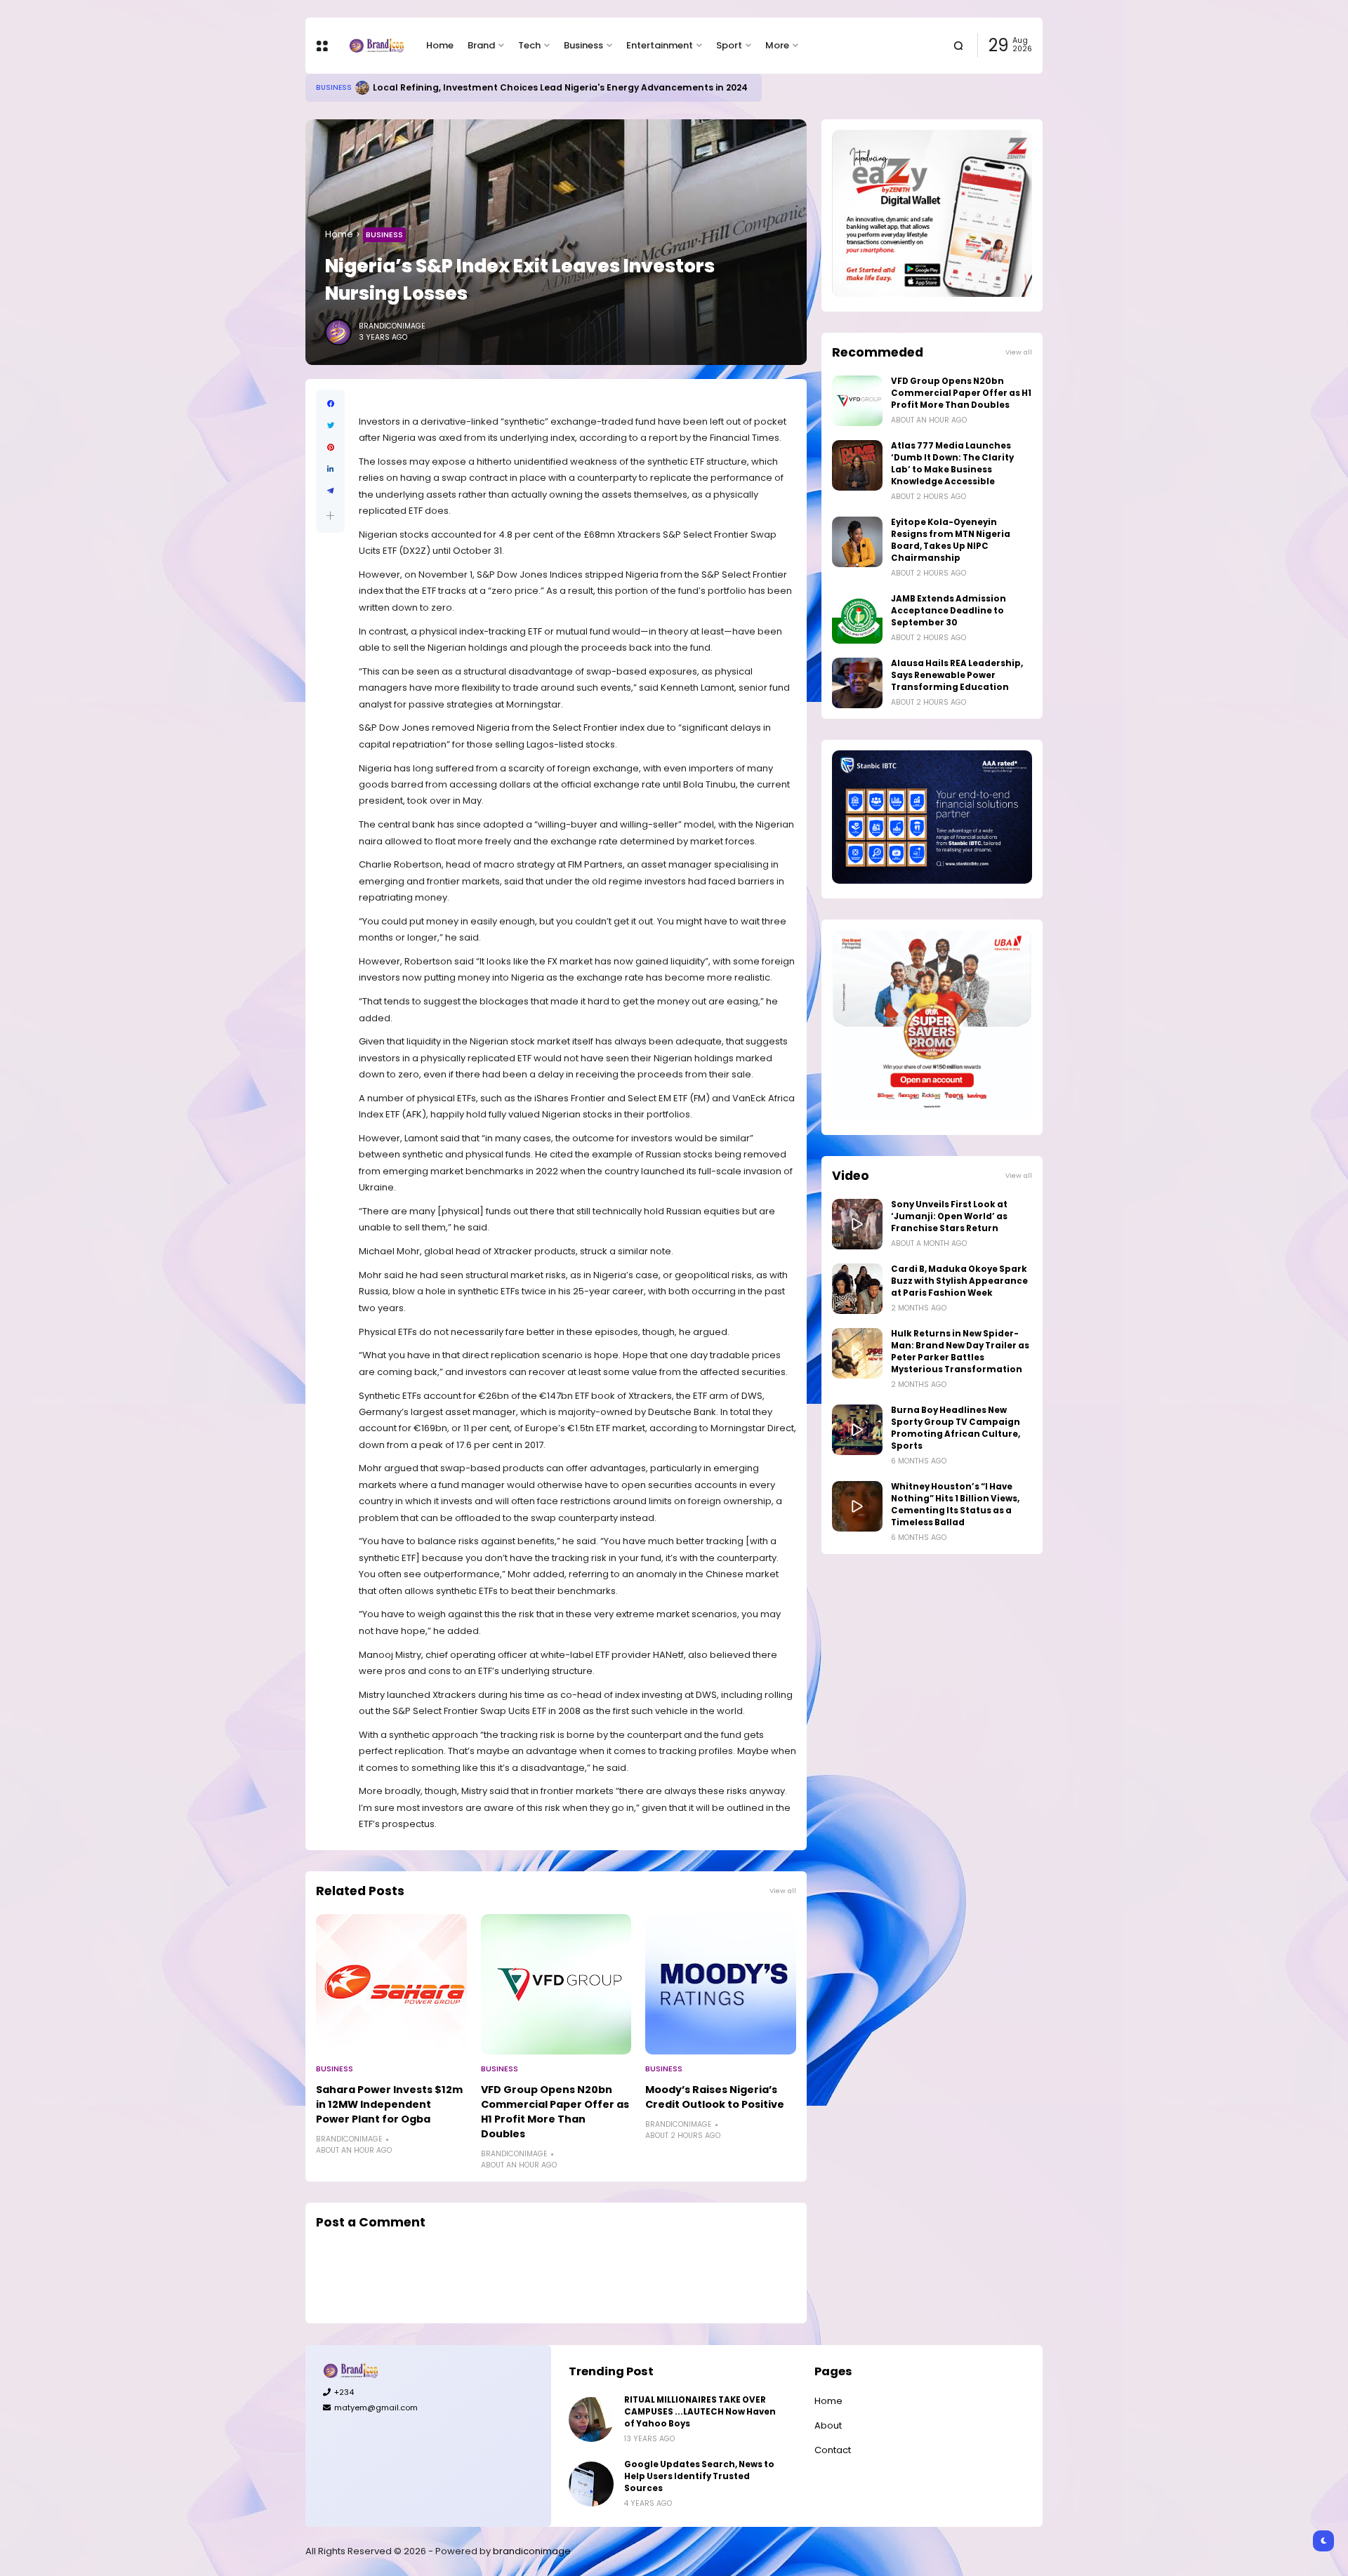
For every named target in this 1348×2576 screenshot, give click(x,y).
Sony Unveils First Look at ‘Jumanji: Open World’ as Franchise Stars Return (949, 1216)
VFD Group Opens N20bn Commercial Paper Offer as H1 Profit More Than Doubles (555, 2112)
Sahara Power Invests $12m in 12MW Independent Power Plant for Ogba (389, 2104)
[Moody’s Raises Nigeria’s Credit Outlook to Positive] (721, 1984)
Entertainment (660, 45)
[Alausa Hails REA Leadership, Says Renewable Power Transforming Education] (857, 683)
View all (783, 1891)
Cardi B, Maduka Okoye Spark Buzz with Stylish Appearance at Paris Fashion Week (959, 1281)
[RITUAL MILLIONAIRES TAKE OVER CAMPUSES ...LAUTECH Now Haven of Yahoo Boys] (591, 2419)
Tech (529, 45)
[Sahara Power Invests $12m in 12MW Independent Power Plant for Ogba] (391, 1984)
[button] (330, 516)
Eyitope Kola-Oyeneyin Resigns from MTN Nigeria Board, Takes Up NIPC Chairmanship (951, 540)
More (777, 45)
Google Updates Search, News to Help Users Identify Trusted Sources (699, 2476)
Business (583, 45)
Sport (729, 45)
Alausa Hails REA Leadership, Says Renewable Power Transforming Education (957, 675)
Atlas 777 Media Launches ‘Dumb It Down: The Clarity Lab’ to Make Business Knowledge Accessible (952, 464)
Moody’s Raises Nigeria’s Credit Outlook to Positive (715, 2097)
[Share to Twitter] (330, 426)
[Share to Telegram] (330, 491)
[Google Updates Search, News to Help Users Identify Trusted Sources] (591, 2484)
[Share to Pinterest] (330, 447)
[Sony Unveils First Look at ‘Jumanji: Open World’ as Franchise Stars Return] (857, 1224)
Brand (481, 45)
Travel (329, 87)
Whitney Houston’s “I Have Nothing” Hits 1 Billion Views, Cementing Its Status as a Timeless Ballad (955, 1505)
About (828, 2425)
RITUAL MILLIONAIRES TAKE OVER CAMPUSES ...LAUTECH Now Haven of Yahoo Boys (700, 2412)
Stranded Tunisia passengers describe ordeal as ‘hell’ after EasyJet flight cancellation (567, 87)
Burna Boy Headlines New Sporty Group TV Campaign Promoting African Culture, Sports (956, 1428)
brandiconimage (532, 2551)
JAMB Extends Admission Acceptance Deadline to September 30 (949, 611)
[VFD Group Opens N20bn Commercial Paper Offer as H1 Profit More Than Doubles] (556, 1984)
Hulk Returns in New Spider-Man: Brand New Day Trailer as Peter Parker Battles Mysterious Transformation (960, 1352)
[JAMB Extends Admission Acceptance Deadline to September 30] (857, 618)
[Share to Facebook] (330, 404)
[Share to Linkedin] (330, 469)
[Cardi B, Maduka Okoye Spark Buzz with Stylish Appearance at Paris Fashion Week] (857, 1289)
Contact (833, 2450)
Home (440, 45)
